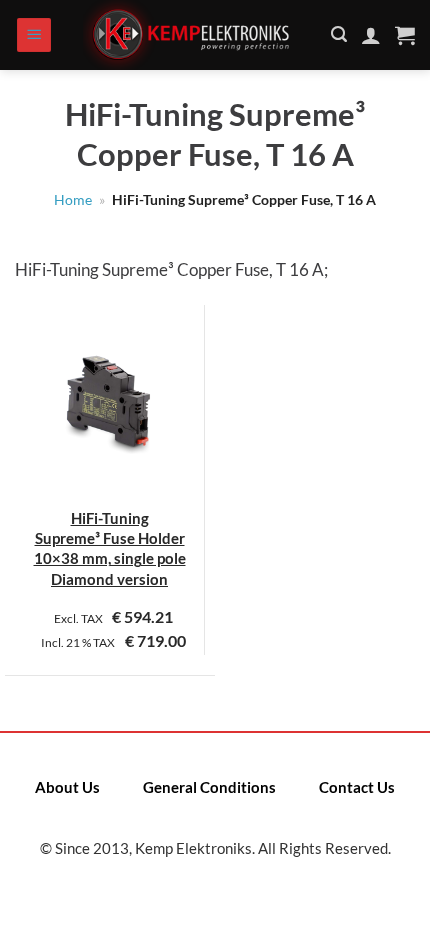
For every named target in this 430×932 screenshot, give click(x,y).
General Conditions (209, 787)
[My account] (371, 35)
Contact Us (357, 787)
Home (73, 200)
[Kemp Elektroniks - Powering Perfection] (192, 35)
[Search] (339, 34)
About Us (67, 787)
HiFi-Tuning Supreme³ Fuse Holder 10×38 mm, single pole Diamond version (110, 548)
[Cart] (405, 35)
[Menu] (34, 35)
